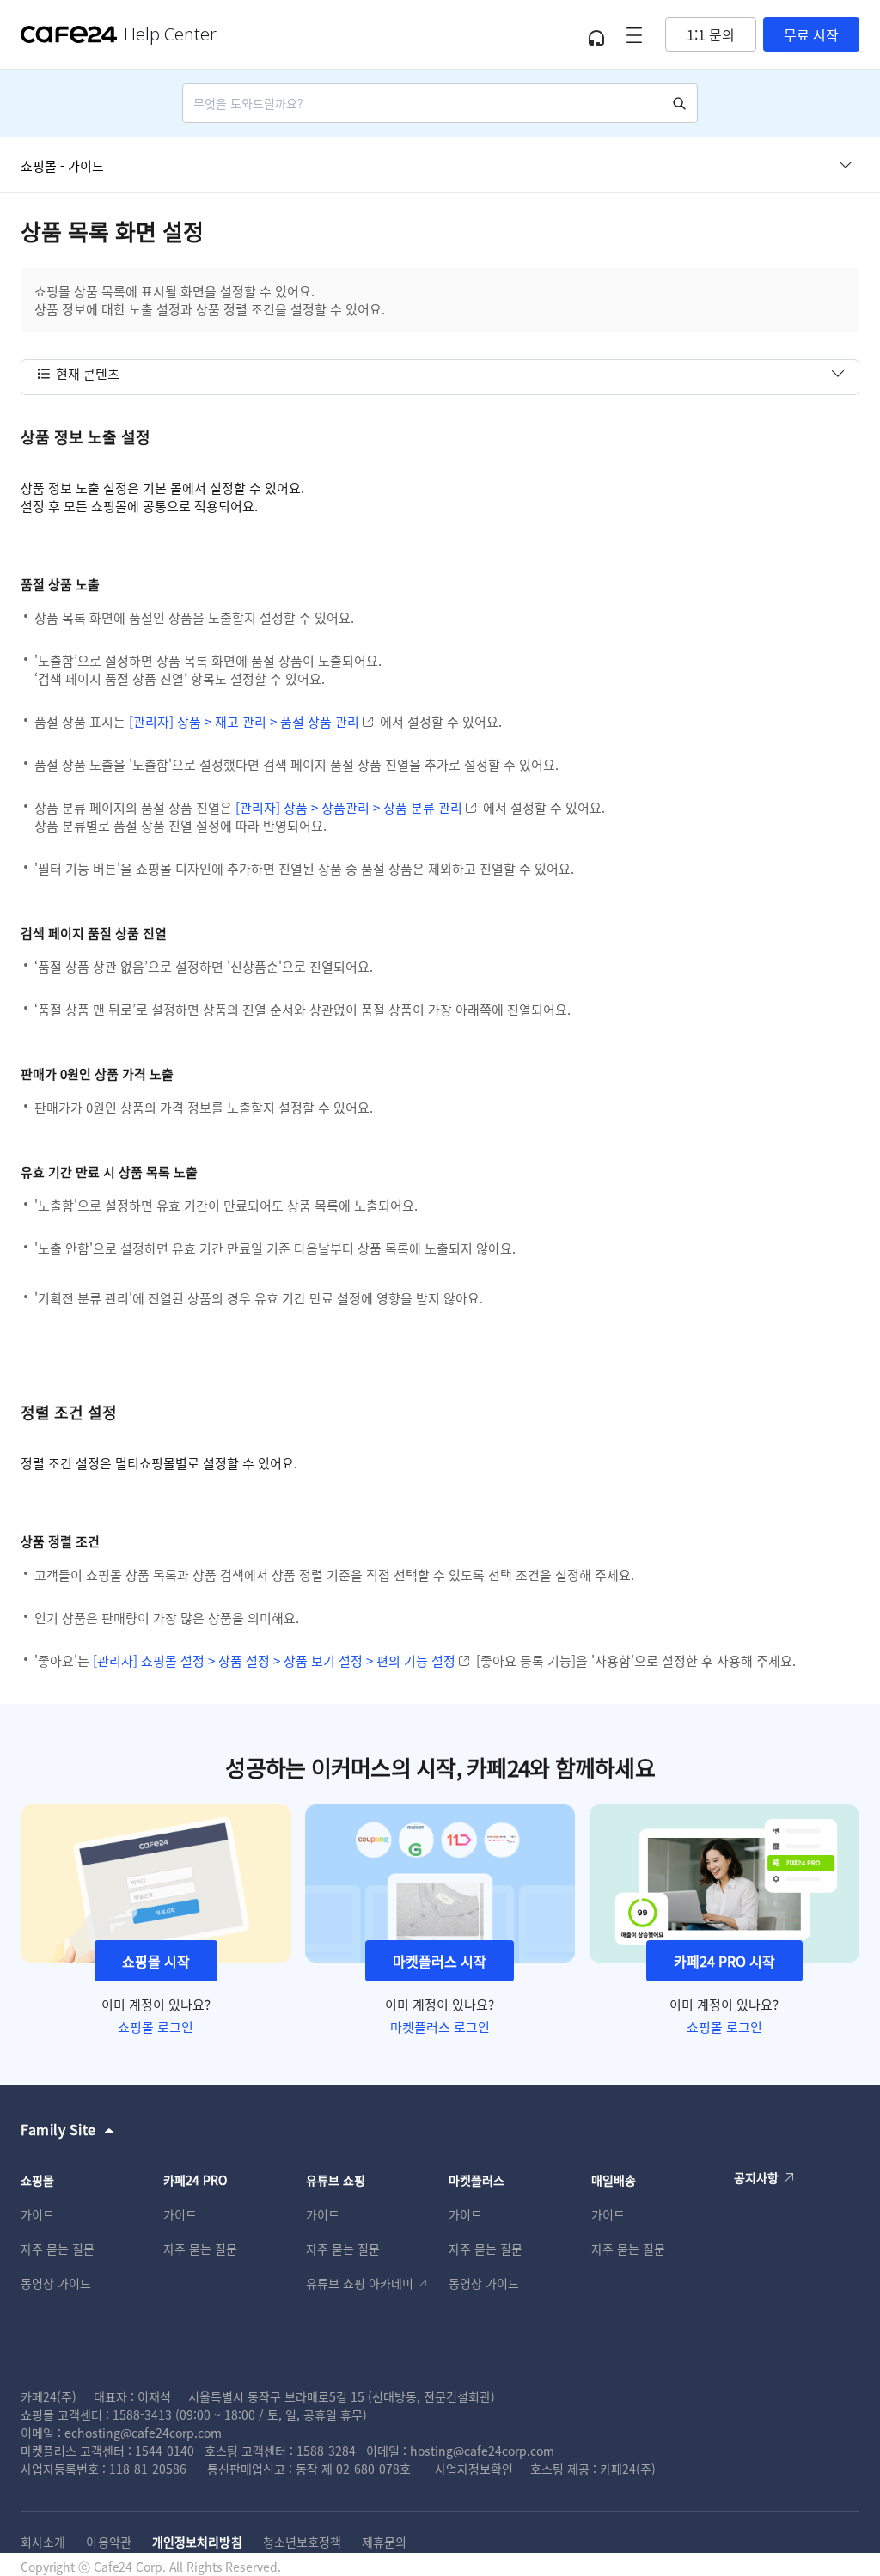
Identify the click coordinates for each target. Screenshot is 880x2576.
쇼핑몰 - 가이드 (62, 165)
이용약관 (108, 2542)
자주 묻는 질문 (58, 2249)
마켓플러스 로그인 (440, 2027)
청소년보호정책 (302, 2542)
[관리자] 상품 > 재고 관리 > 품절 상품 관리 (244, 721)
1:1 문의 (711, 34)
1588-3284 (326, 2451)
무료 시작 (811, 34)
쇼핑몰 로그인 (156, 2027)
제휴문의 (384, 2542)
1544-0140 (165, 2451)
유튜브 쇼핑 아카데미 (360, 2283)
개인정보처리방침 (197, 2542)
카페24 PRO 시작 (724, 1961)
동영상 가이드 (56, 2283)
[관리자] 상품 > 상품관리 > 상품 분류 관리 (349, 807)
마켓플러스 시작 (440, 1961)
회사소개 (43, 2542)
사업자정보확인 (474, 2469)
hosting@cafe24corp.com (482, 2451)
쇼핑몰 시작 (156, 1961)
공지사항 (756, 2177)
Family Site (58, 2129)
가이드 (37, 2214)
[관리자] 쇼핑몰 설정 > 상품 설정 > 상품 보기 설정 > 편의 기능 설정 (274, 1660)
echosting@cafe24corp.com (143, 2433)
